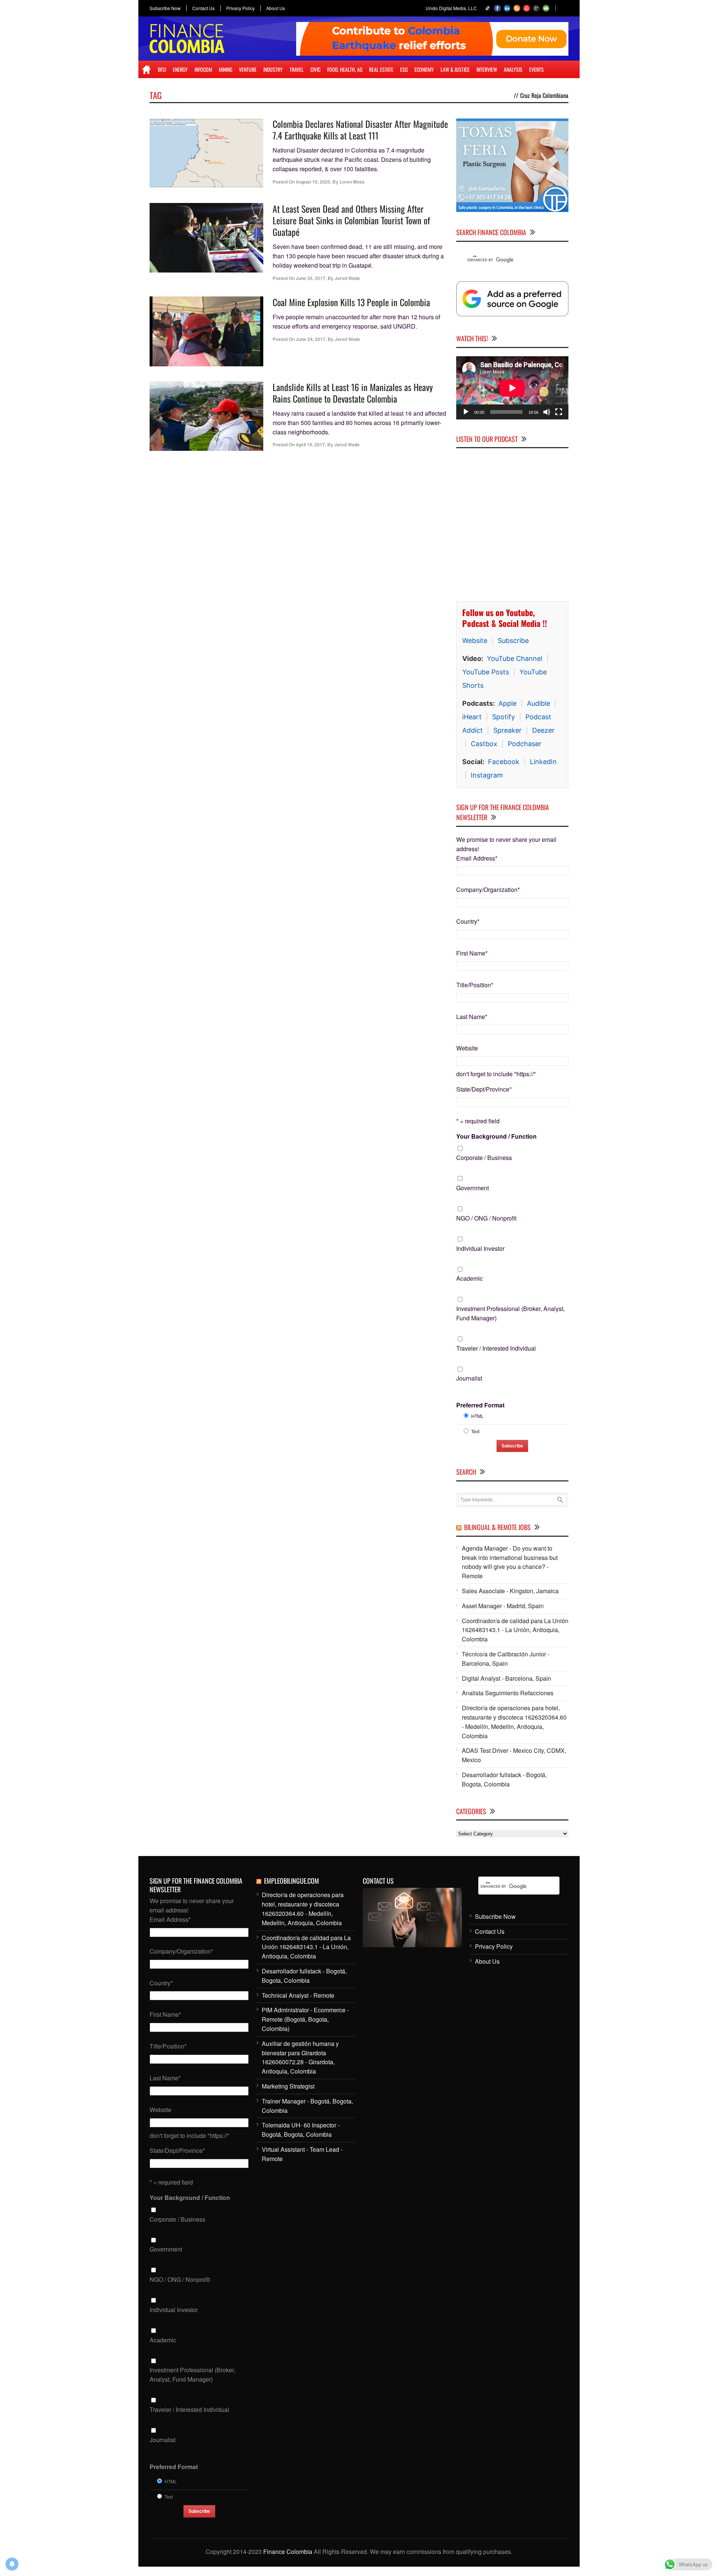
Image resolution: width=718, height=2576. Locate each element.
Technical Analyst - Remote (298, 1995)
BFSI (162, 69)
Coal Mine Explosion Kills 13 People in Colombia (351, 302)
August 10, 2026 (313, 182)
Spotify (504, 717)
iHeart (472, 717)
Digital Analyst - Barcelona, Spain (507, 1678)
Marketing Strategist (288, 2086)
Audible (538, 703)
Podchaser (525, 744)
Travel (297, 69)
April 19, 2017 (310, 444)
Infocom (203, 69)
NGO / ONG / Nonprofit (486, 1218)
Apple (507, 703)
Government (472, 1188)
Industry (273, 69)
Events (536, 69)
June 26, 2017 (311, 278)
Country (468, 921)
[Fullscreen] (559, 412)
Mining (225, 69)
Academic (470, 1278)
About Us (276, 8)
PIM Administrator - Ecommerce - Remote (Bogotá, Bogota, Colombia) (305, 2019)
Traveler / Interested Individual (496, 1348)
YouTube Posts (486, 672)
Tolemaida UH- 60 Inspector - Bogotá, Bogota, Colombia (301, 2130)
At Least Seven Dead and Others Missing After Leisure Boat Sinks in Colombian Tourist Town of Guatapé (351, 220)
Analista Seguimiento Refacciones (508, 1693)
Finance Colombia (288, 2552)
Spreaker (507, 730)
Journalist (469, 1378)
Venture (248, 69)
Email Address (477, 858)
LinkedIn (543, 762)
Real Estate (381, 69)
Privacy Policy (240, 8)
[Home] (146, 70)
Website (475, 641)
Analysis (513, 69)
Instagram (487, 775)
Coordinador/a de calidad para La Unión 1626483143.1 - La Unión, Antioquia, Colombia (515, 1630)
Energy (180, 69)
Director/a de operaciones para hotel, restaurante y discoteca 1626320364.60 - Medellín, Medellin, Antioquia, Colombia (514, 1722)
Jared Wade (347, 278)
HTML (477, 1416)
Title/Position (475, 985)
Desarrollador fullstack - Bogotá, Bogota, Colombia (504, 1779)
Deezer (543, 730)
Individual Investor (480, 1248)
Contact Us (203, 8)
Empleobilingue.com (292, 1881)
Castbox (484, 744)
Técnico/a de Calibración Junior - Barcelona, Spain (506, 1659)
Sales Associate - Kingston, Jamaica (510, 1591)
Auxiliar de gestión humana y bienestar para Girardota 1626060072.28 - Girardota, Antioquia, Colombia (300, 2057)
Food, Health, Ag (345, 69)
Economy (424, 69)
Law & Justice (455, 69)
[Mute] (547, 412)
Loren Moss (352, 182)
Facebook (504, 762)
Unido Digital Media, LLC (451, 8)
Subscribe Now (165, 8)
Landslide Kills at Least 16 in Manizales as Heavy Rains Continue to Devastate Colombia (353, 393)
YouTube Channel (515, 658)
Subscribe (513, 641)
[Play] (466, 412)
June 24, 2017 (311, 339)
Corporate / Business (484, 1158)
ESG (404, 69)
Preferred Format (480, 1405)
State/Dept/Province (484, 1089)
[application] (512, 388)
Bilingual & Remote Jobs (497, 1527)
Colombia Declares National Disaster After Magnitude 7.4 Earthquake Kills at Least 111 (360, 130)
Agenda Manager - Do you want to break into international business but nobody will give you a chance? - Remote (510, 1562)
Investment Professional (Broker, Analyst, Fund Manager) (510, 1313)
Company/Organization (488, 890)
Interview (487, 69)
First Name (472, 953)
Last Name (472, 1017)
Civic (315, 69)
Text (475, 1431)
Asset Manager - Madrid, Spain (503, 1606)
